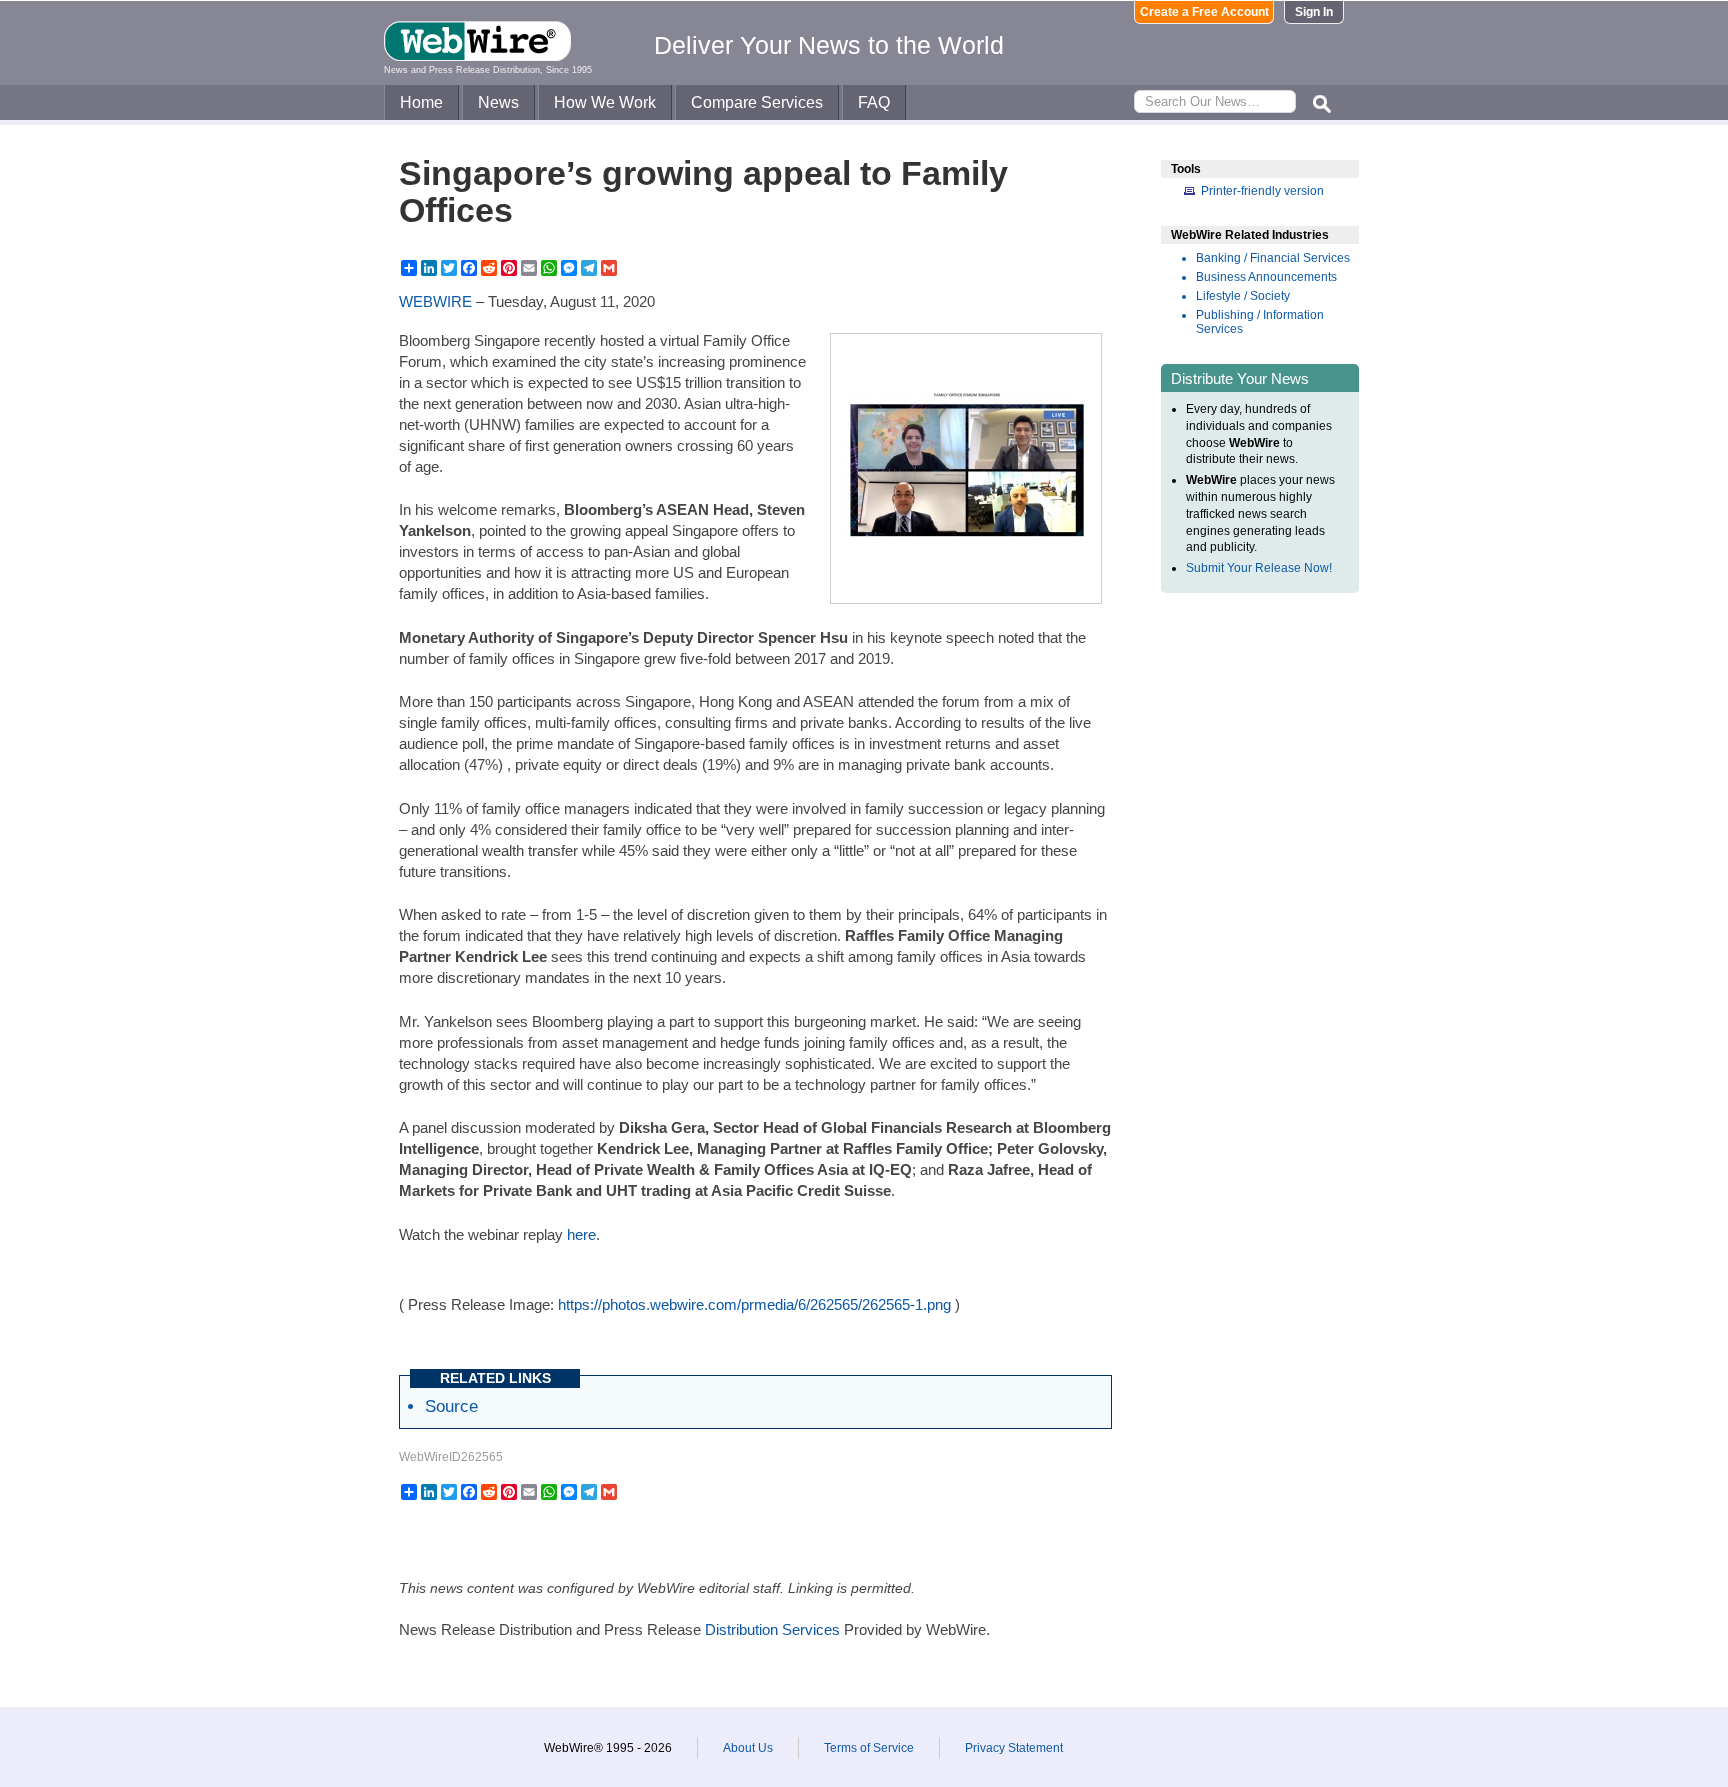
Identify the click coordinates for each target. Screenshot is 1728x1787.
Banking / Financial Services (1273, 258)
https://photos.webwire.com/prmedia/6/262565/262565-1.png (754, 1304)
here (581, 1234)
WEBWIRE (435, 301)
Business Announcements (1266, 277)
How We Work (605, 102)
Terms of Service (869, 1748)
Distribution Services (772, 1629)
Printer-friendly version (1262, 191)
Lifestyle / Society (1243, 296)
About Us (748, 1748)
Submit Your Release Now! (1259, 568)
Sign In (1314, 12)
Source (451, 1406)
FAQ (874, 102)
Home (421, 102)
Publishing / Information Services (1260, 322)
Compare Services (757, 102)
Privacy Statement (1014, 1748)
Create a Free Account (1204, 12)
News (498, 102)
